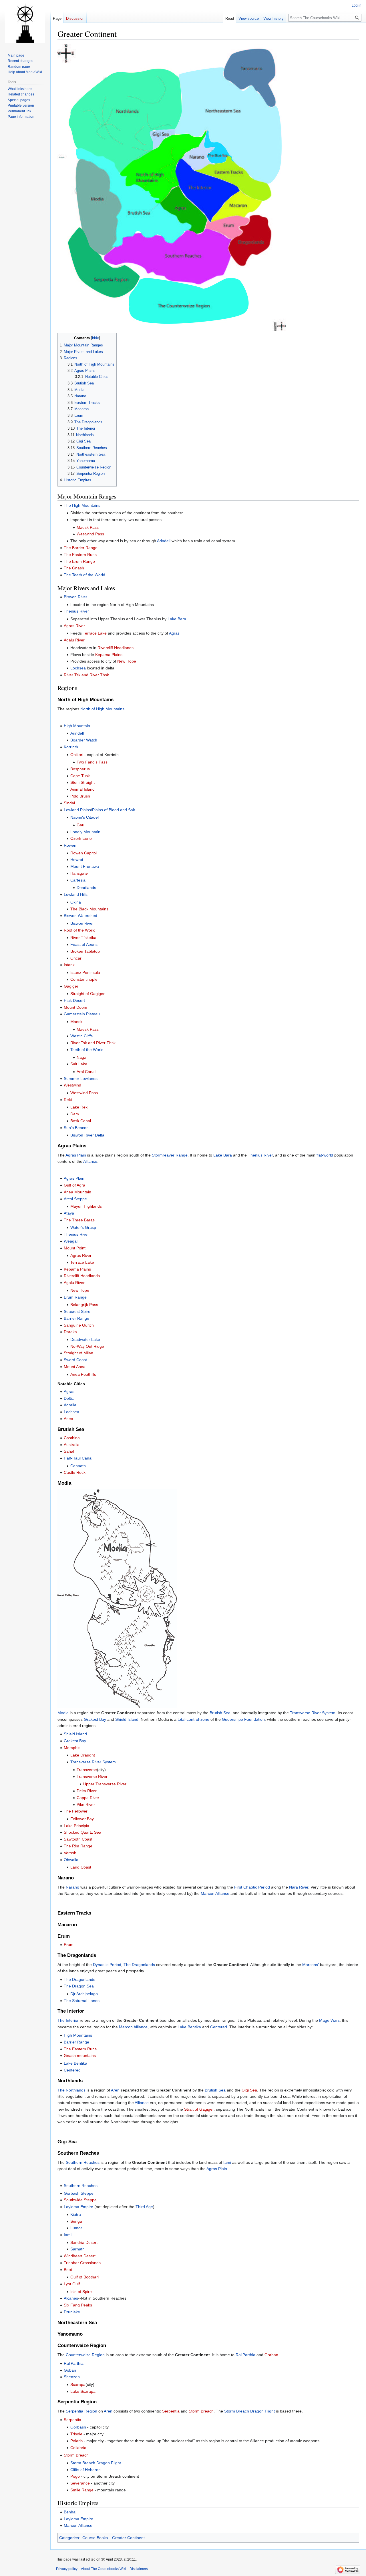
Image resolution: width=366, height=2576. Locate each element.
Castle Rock (75, 1472)
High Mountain (77, 726)
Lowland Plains (77, 810)
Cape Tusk (80, 776)
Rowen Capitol (83, 853)
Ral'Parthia (245, 2355)
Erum (69, 1945)
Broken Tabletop (85, 951)
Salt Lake (79, 1064)
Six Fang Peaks (78, 2305)
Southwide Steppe (80, 2200)
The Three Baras (79, 1220)
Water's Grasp (83, 1227)
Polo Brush (80, 796)
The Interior (68, 2020)
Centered (219, 2027)
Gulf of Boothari (84, 2277)
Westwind (72, 1085)
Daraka (70, 1332)
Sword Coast (75, 1360)
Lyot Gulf (72, 2284)
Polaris (76, 2441)
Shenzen (72, 2377)
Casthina (72, 1438)
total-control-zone (193, 1719)
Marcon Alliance (215, 1893)
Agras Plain (76, 1155)
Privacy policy (67, 2569)
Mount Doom (75, 1007)
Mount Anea (75, 1367)
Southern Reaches (83, 2162)
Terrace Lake (95, 633)
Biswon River (75, 597)
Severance (80, 2483)
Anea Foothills (83, 1374)
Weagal (71, 1241)
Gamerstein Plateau (82, 1014)
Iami (227, 2162)
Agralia (70, 1405)
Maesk (76, 1022)
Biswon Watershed (80, 916)
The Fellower (76, 1811)
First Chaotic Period (252, 1887)
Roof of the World (80, 930)
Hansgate (79, 873)
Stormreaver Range (170, 1155)
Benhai (70, 2512)
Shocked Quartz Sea (82, 1832)
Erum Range (75, 1297)
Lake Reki (79, 1107)
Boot (68, 2270)
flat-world (325, 1155)
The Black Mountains (89, 909)
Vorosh (70, 1853)
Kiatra (76, 2214)
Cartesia (78, 880)
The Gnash (74, 568)
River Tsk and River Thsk (86, 675)
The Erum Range (79, 561)
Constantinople (84, 979)
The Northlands (71, 2090)
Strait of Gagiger (199, 2109)
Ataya (69, 1213)
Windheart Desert (80, 2256)
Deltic (69, 1398)
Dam (75, 1114)
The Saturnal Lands (82, 2001)
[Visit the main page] (25, 23)
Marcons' (311, 1965)
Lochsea (78, 668)
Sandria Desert (84, 2242)
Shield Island (127, 1719)
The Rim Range (78, 1846)
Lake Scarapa (83, 2391)
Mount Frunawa (85, 866)
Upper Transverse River (105, 1784)
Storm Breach (201, 2411)
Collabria (78, 2448)
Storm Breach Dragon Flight (249, 2411)
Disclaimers (139, 2569)
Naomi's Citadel (84, 817)
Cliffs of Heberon (85, 2470)
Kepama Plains (109, 655)
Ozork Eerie (81, 838)
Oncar (76, 958)
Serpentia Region (81, 2411)
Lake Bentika (189, 2027)
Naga (81, 1057)
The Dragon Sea (79, 1986)
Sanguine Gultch (79, 1325)
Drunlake (72, 2312)
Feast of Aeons (84, 944)
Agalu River (74, 640)
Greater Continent (128, 2538)
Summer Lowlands (81, 1078)
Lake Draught (83, 1755)
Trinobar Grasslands (82, 2263)
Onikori (77, 755)
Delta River (87, 1791)
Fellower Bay (82, 1819)
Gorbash (78, 2427)
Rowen (70, 845)
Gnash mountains (80, 2055)
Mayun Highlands (86, 1206)
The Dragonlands (139, 1965)
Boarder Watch (84, 740)
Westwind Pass (90, 534)
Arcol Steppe (75, 1199)
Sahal (69, 1451)
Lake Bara (177, 619)
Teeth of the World (87, 1050)
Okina (76, 902)
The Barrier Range (81, 548)
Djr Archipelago (84, 1994)
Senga (76, 2221)
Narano (72, 1887)
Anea (68, 1419)
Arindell (164, 541)
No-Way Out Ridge (87, 1346)
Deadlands (86, 888)
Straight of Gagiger (87, 994)
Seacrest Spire (77, 1311)
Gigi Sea (249, 2090)
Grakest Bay (95, 1719)
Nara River (299, 1887)
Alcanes (71, 2298)
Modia (63, 1713)
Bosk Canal (81, 1121)
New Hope (127, 661)
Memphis (72, 1748)
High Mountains (78, 2035)
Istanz (69, 965)
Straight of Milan (78, 1353)
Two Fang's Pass (92, 762)
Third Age (144, 2207)
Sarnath (77, 2249)
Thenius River (76, 611)
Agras (174, 633)
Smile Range (82, 2490)
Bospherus (80, 769)
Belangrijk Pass (84, 1305)
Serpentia (171, 2411)
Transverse (87, 1770)
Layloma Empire (78, 2207)
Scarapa (78, 2384)
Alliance (90, 1161)
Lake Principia (76, 1826)
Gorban (271, 2355)
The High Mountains (82, 505)
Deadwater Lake (85, 1339)
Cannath (78, 1466)
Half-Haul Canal (78, 1458)
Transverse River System (313, 1713)
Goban (70, 2370)
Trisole (76, 2434)
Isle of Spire (81, 2292)
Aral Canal (86, 1072)
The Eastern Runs (80, 555)
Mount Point (75, 1248)
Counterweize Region (85, 2355)
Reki (68, 1100)
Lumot (76, 2228)
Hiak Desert (74, 1000)
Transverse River (92, 1777)
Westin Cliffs (81, 1036)
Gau (80, 825)
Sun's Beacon (76, 1128)
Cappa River (88, 1798)
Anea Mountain (77, 1192)
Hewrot (77, 860)
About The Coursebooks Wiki (104, 2569)
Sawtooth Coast (78, 1839)
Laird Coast (81, 1867)
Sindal (69, 803)
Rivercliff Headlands (116, 648)
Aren (115, 2090)
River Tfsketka (83, 938)
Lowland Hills (76, 894)
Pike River (86, 1805)
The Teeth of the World (84, 575)
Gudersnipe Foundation (243, 1719)
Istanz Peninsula (85, 972)
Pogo (75, 2476)
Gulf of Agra (74, 1185)
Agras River (74, 626)
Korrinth (71, 747)
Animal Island (82, 789)
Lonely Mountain (85, 832)
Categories (69, 2538)
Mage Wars (329, 2020)
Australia (72, 1445)
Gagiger (71, 986)
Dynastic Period (107, 1965)
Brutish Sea (220, 1713)
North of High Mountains (102, 709)
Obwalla (71, 1860)
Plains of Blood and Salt (114, 810)
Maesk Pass (88, 527)
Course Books (95, 2538)
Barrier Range (76, 1318)
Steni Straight (82, 782)
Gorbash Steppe (79, 2193)
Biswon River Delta (87, 1135)
